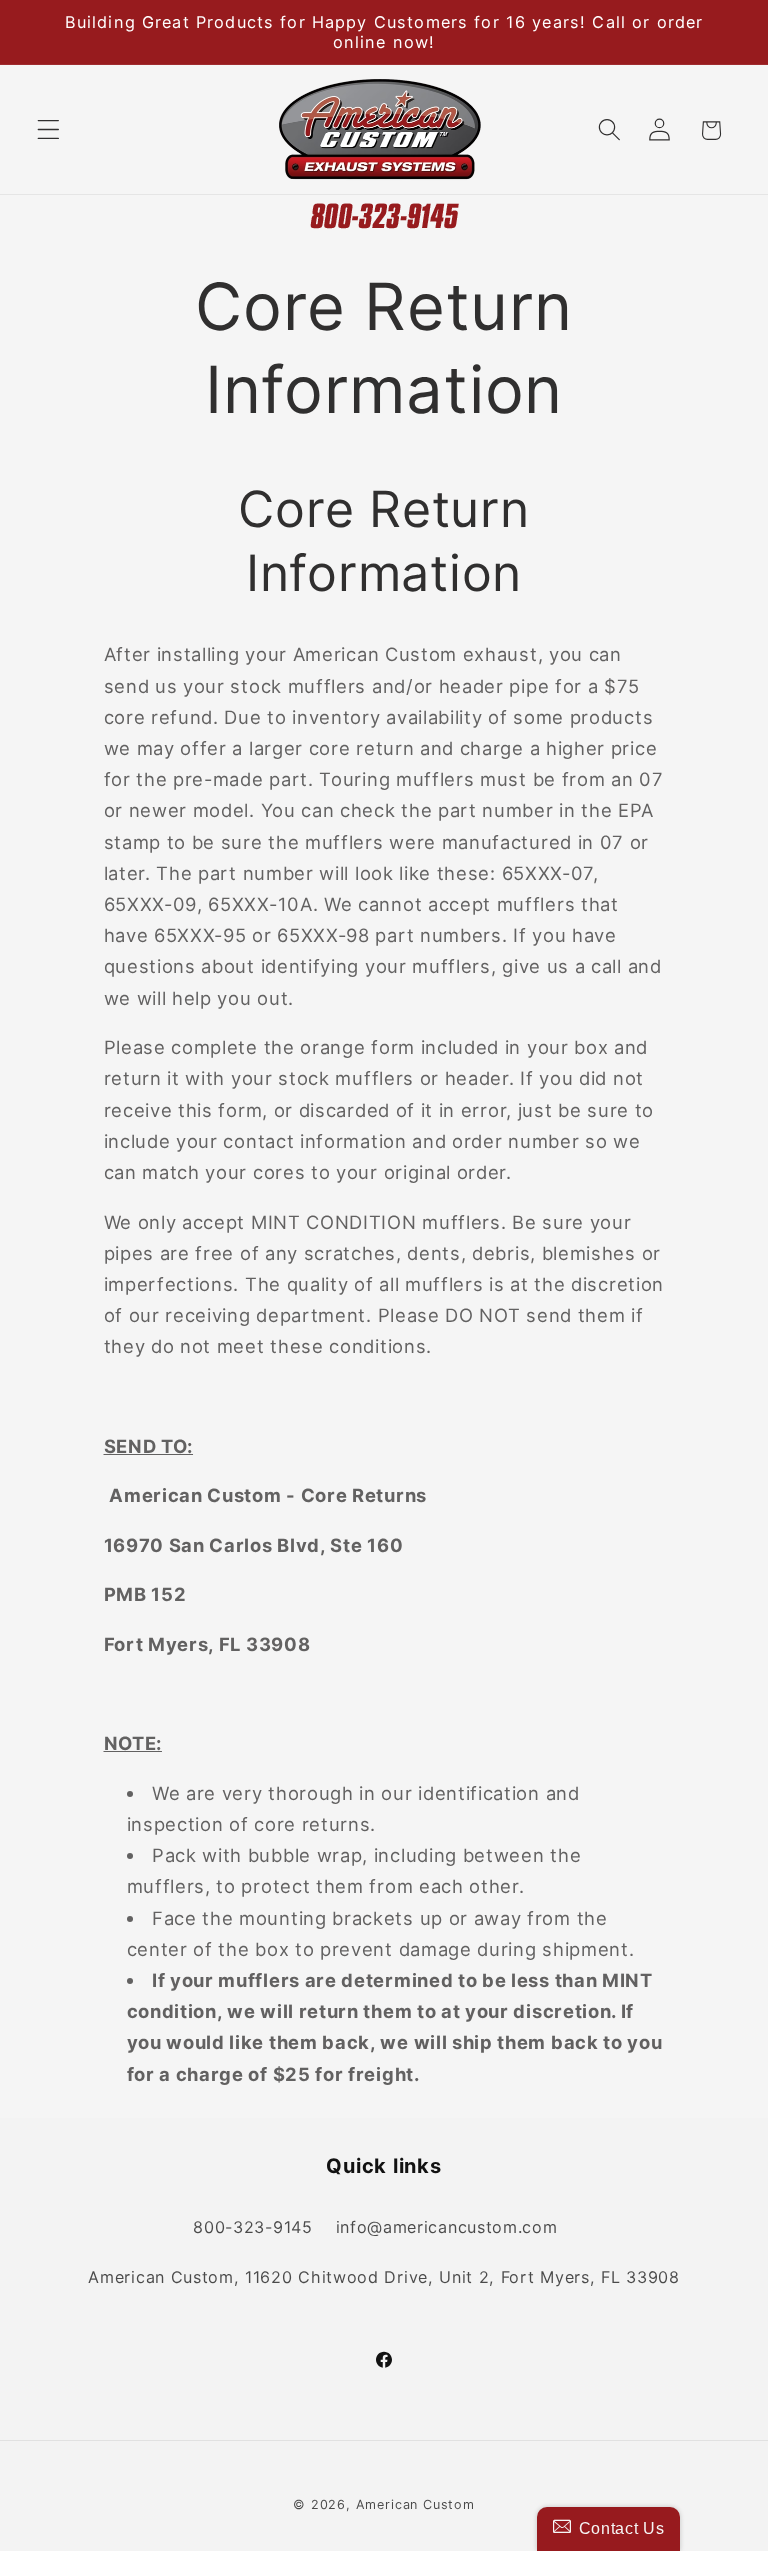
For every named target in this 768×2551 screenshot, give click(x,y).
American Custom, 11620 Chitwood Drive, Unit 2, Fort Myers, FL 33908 (383, 2277)
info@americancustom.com (447, 2227)
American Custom (415, 2504)
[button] (48, 130)
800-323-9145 (252, 2227)
